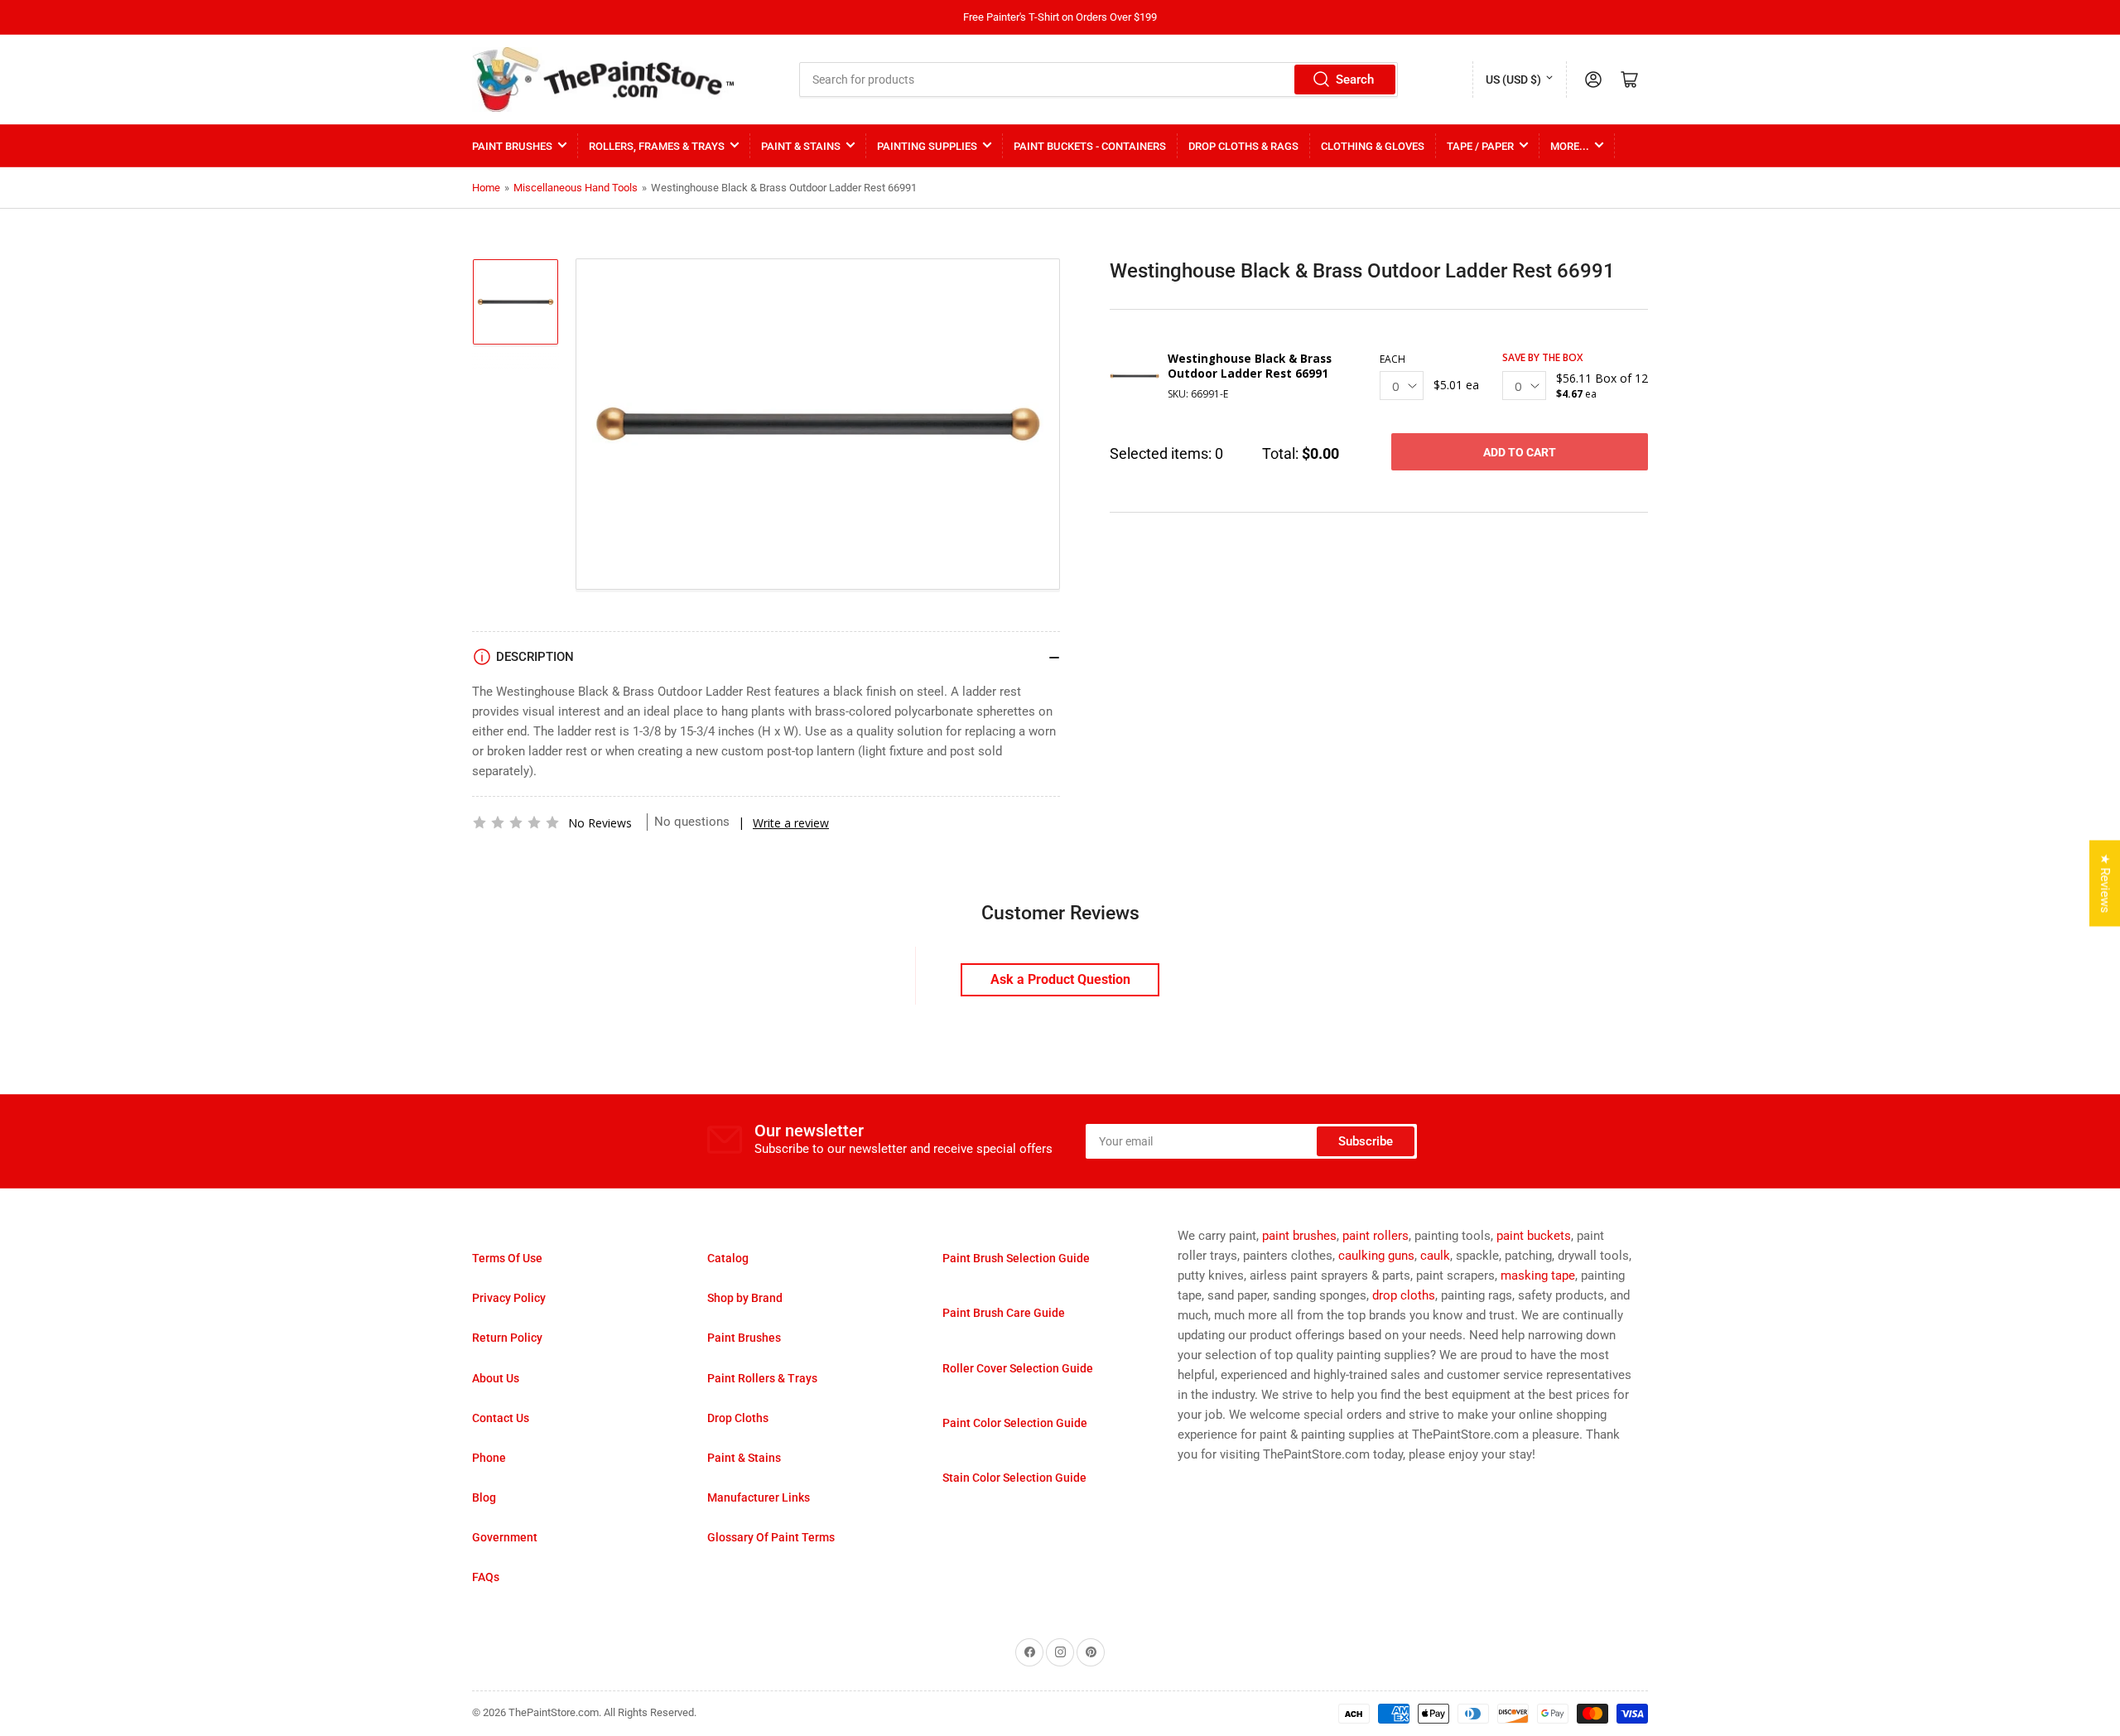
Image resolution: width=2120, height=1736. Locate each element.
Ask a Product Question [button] (1060, 979)
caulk (1435, 1256)
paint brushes (1299, 1236)
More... (1570, 146)
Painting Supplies (927, 146)
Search (1355, 80)
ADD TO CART (1520, 452)
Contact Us (501, 1418)
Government (505, 1537)
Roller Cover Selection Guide (1018, 1368)
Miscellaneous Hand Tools (576, 188)
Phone (489, 1458)
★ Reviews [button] (2105, 884)
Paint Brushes (512, 146)
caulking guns (1376, 1256)
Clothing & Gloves (1373, 146)
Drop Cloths (738, 1418)
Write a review (791, 823)
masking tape (1538, 1275)
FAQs (486, 1577)
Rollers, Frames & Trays (657, 146)
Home (486, 188)
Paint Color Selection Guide (1015, 1423)
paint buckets (1534, 1236)
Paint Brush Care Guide (1004, 1313)
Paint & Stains (801, 146)
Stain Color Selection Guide (1014, 1478)
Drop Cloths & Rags (1243, 146)
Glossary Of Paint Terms (771, 1537)
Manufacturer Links (759, 1497)
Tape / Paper (1480, 146)
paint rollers (1376, 1236)
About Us (496, 1378)
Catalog (728, 1258)
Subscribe (1366, 1141)
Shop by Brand (745, 1298)
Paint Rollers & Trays (762, 1378)
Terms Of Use (507, 1258)
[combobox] (1099, 80)
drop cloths (1404, 1295)
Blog (484, 1497)
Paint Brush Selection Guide (1016, 1258)
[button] (516, 822)
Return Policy (507, 1338)
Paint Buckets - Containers (1090, 146)
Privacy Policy (509, 1298)
